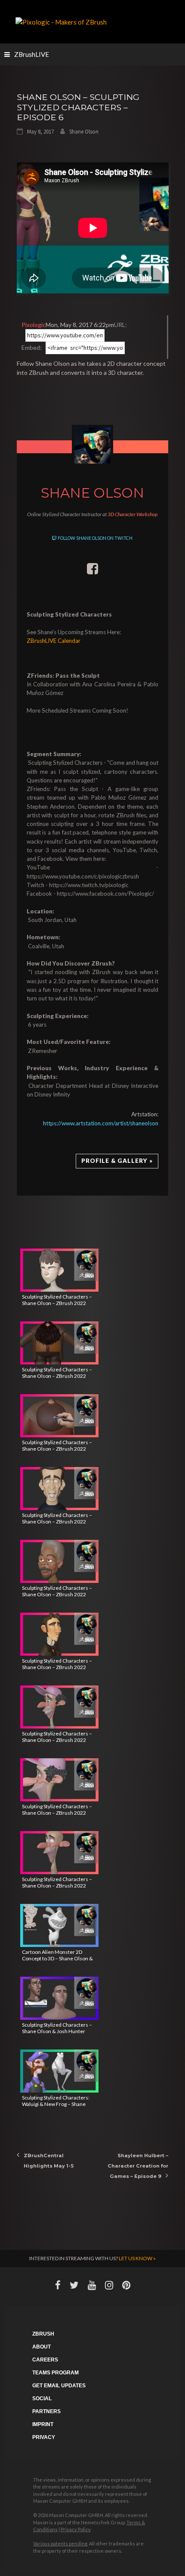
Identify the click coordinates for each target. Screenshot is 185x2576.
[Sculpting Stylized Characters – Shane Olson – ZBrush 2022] (59, 1270)
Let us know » (137, 2258)
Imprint (43, 2424)
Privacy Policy (76, 2529)
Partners (46, 2411)
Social (42, 2398)
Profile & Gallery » (117, 1161)
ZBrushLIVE (32, 54)
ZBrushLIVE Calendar (54, 641)
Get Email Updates (59, 2386)
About (42, 2347)
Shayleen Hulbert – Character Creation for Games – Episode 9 (138, 2166)
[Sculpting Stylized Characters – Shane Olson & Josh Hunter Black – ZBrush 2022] (59, 1998)
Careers (45, 2360)
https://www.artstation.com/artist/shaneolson (101, 1123)
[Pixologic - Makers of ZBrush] (61, 21)
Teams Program (55, 2373)
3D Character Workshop (133, 514)
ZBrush (43, 2334)
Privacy (44, 2437)
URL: (120, 325)
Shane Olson (84, 132)
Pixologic (34, 325)
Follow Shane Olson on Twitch (95, 538)
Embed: (32, 347)
